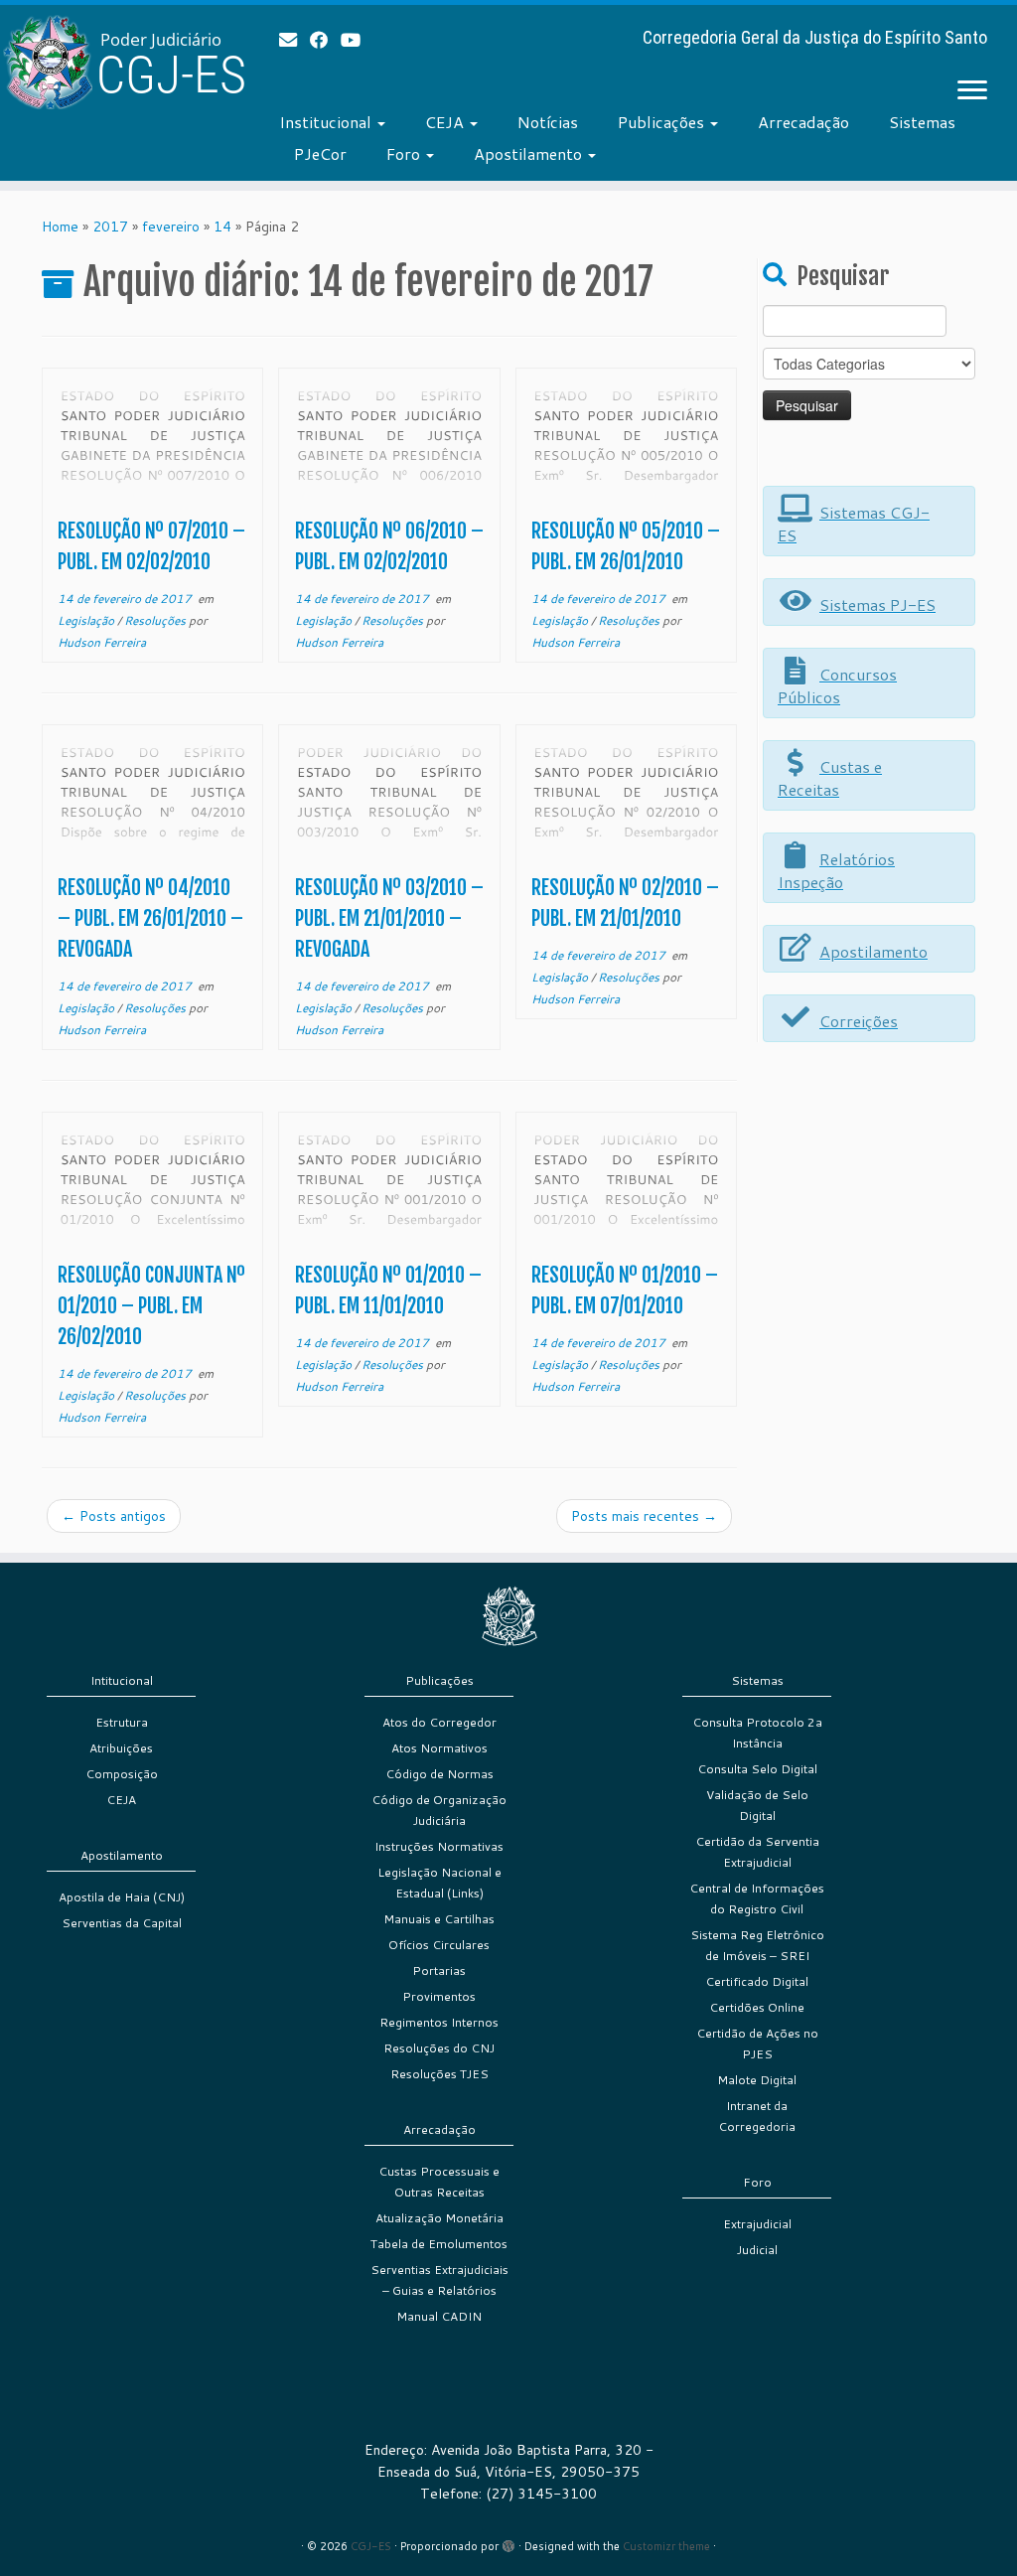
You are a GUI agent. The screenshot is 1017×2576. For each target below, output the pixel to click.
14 (222, 227)
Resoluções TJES (439, 2074)
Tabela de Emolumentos (439, 2244)
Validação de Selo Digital (757, 1805)
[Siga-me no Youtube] (357, 40)
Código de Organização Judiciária (439, 1810)
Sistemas (922, 122)
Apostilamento (530, 153)
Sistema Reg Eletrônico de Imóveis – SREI (757, 1945)
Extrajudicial (757, 2224)
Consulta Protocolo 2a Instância (757, 1733)
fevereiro (171, 227)
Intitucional (122, 1680)
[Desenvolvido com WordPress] (508, 2542)
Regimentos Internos (439, 2022)
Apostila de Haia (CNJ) (122, 1897)
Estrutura (122, 1722)
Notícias (548, 122)
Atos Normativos (439, 1748)
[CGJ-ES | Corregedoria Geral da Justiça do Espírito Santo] (119, 62)
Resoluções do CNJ (439, 2048)
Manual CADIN (439, 2316)
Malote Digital (757, 2080)
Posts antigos (114, 1516)
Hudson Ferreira (102, 642)
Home (60, 227)
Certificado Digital (757, 1981)
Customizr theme (666, 2546)
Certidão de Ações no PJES (757, 2044)
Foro (405, 153)
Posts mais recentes (644, 1516)
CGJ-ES (371, 2546)
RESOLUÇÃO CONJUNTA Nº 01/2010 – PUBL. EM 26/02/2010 (151, 1306)
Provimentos (439, 1996)
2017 (110, 227)
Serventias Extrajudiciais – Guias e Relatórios (439, 2280)
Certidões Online (757, 2007)
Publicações (663, 122)
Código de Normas (439, 1774)
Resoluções (156, 620)
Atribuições (121, 1748)
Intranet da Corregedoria (757, 2116)
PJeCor (320, 153)
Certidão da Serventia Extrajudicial (757, 1852)
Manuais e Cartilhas (439, 1919)
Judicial (757, 2250)
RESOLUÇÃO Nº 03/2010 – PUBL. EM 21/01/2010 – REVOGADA (389, 918)
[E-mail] (294, 40)
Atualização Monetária (439, 2218)
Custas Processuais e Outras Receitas (439, 2182)
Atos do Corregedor (439, 1722)
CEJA (446, 122)
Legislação (87, 620)
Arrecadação (803, 122)
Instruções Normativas (439, 1846)
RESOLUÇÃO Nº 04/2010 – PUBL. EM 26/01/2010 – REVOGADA (150, 918)
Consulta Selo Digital (757, 1769)
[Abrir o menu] (972, 91)
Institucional (327, 122)
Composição (122, 1774)
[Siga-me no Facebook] (325, 40)
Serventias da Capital (122, 1923)
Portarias (439, 1970)
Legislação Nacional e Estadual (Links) (439, 1883)
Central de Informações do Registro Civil (757, 1898)
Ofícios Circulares (439, 1945)
